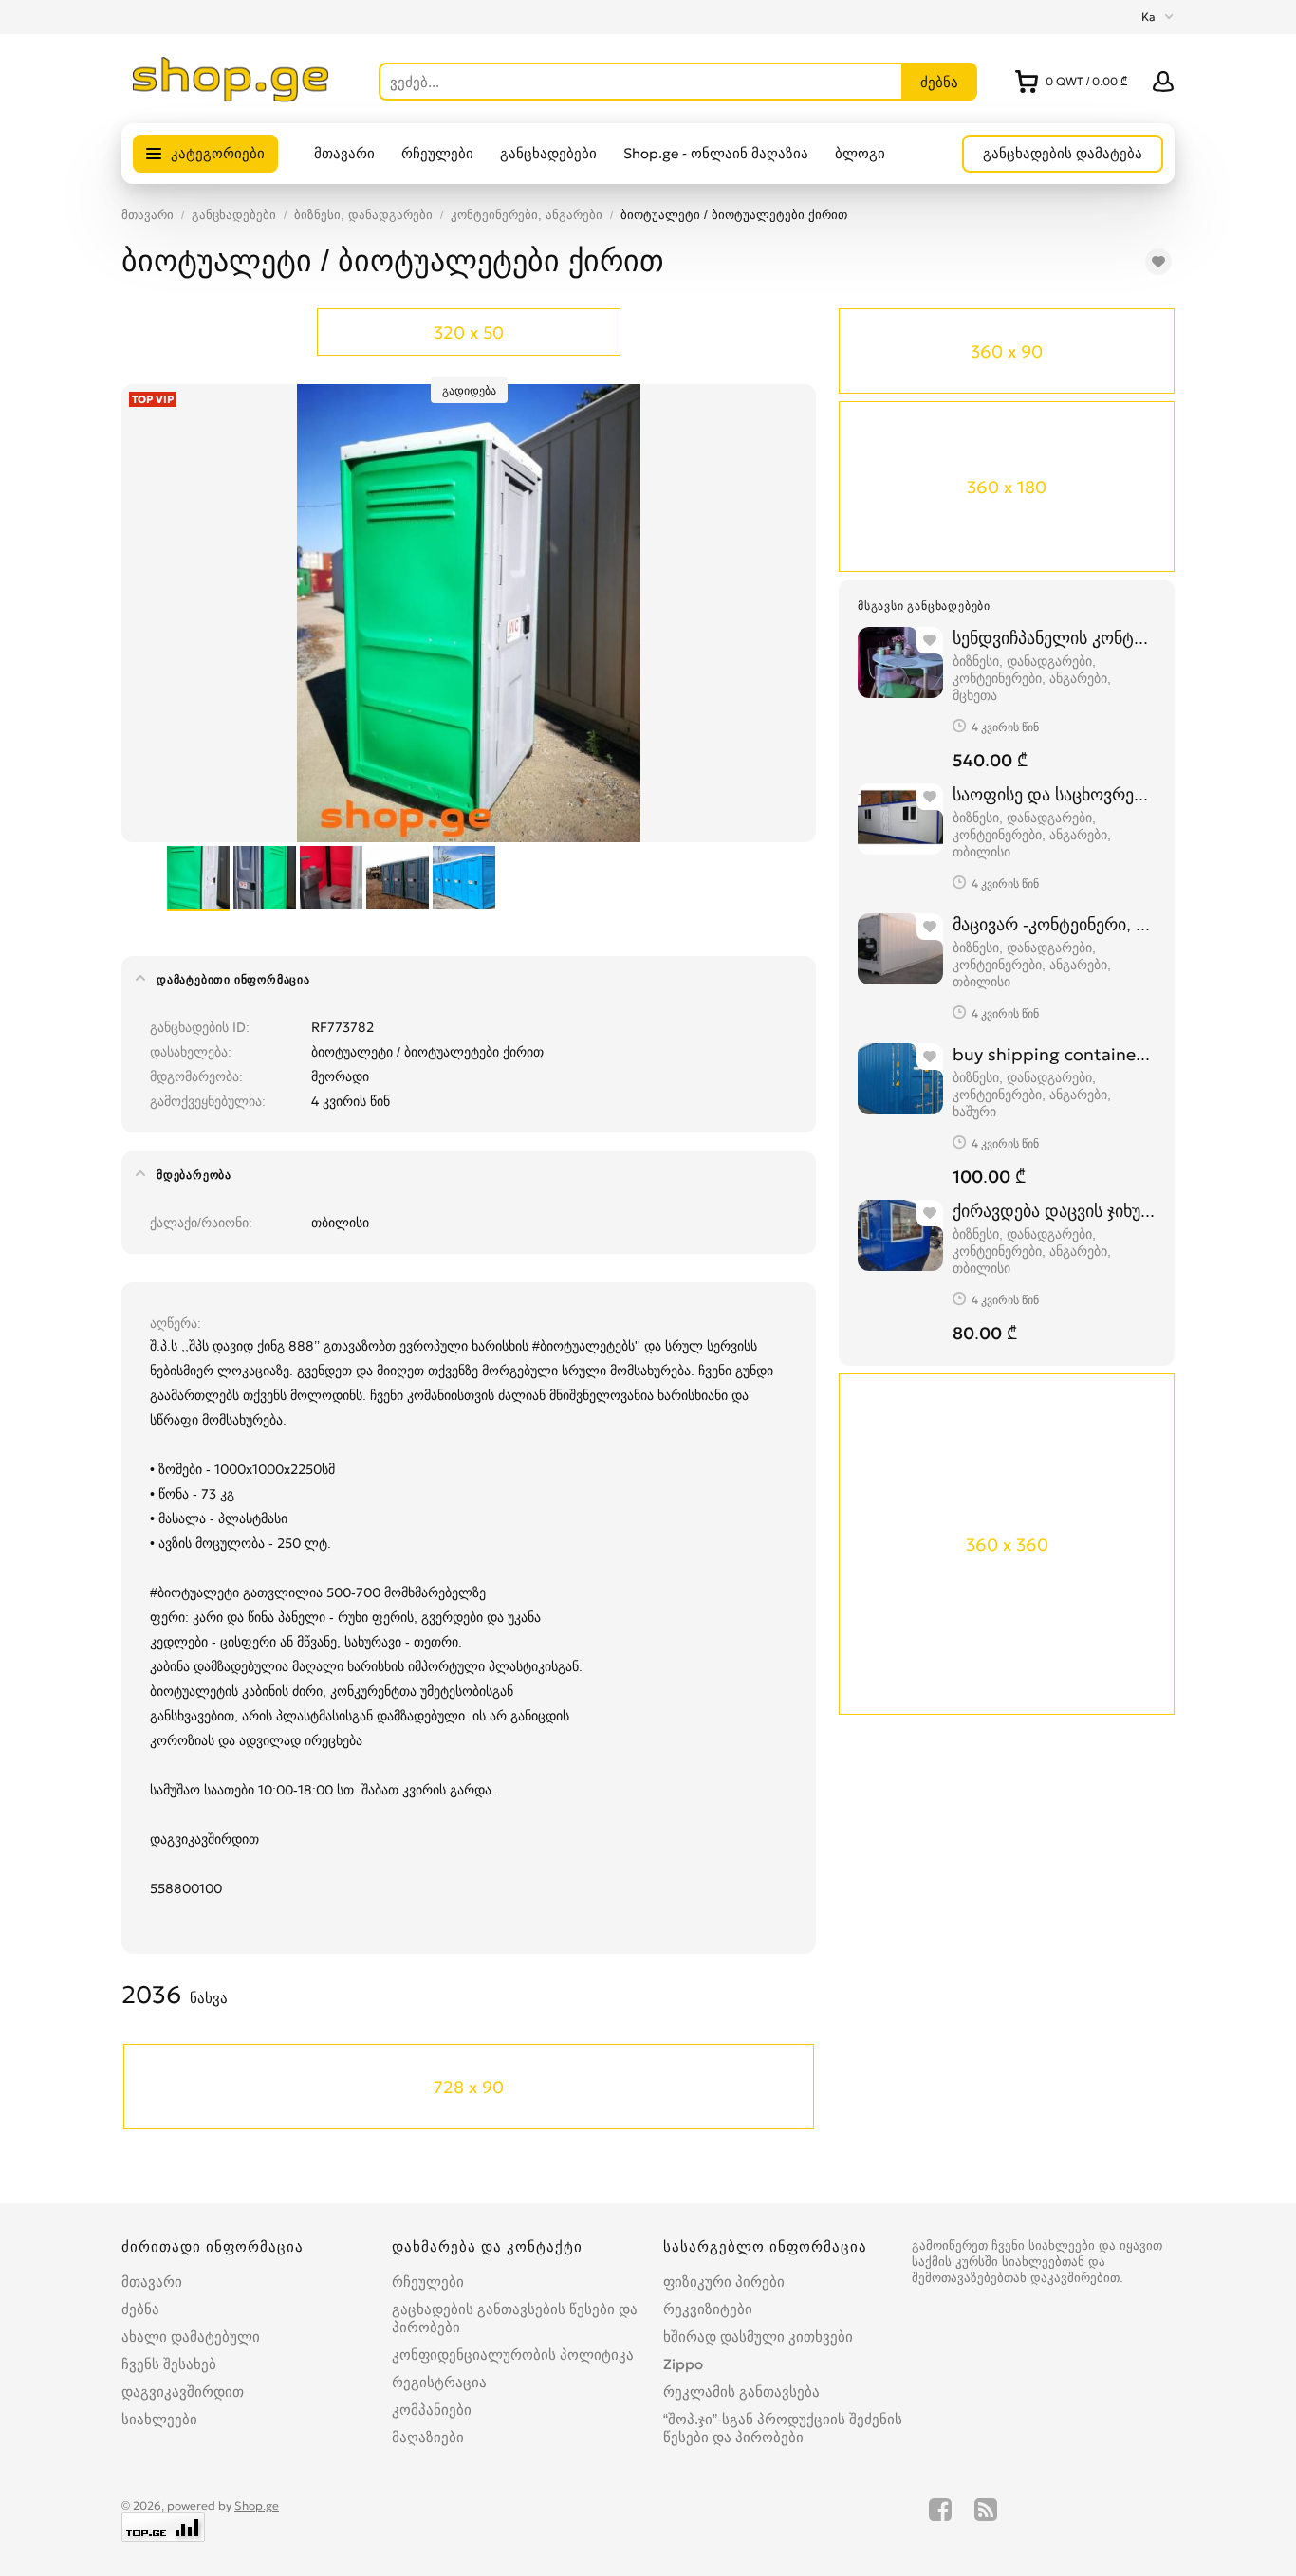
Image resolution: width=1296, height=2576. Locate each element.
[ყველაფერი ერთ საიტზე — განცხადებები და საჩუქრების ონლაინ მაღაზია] (231, 97)
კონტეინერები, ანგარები (527, 215)
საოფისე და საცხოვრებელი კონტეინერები (1054, 794)
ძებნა (140, 2309)
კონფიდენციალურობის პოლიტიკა (513, 2355)
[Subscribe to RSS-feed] (986, 2520)
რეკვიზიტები (708, 2309)
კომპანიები (432, 2410)
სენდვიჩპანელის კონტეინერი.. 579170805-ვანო (1054, 638)
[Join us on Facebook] (940, 2520)
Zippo (683, 2364)
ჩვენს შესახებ (169, 2364)
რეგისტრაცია (439, 2382)
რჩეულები (437, 153)
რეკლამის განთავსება (741, 2392)
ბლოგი (860, 153)
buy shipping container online (1054, 1054)
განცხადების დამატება (1063, 153)
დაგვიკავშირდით (183, 2392)
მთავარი (344, 153)
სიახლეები (159, 2419)
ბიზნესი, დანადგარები (363, 215)
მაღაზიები (428, 2437)
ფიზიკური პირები (724, 2282)
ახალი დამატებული (191, 2337)
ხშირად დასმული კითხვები (758, 2337)
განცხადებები (548, 153)
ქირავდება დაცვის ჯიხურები (1054, 1211)
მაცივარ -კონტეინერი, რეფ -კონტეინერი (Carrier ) (1054, 924)
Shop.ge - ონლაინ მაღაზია (716, 153)
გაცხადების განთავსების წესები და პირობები (515, 2318)
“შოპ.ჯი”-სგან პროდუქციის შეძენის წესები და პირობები (783, 2428)
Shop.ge (257, 2505)
